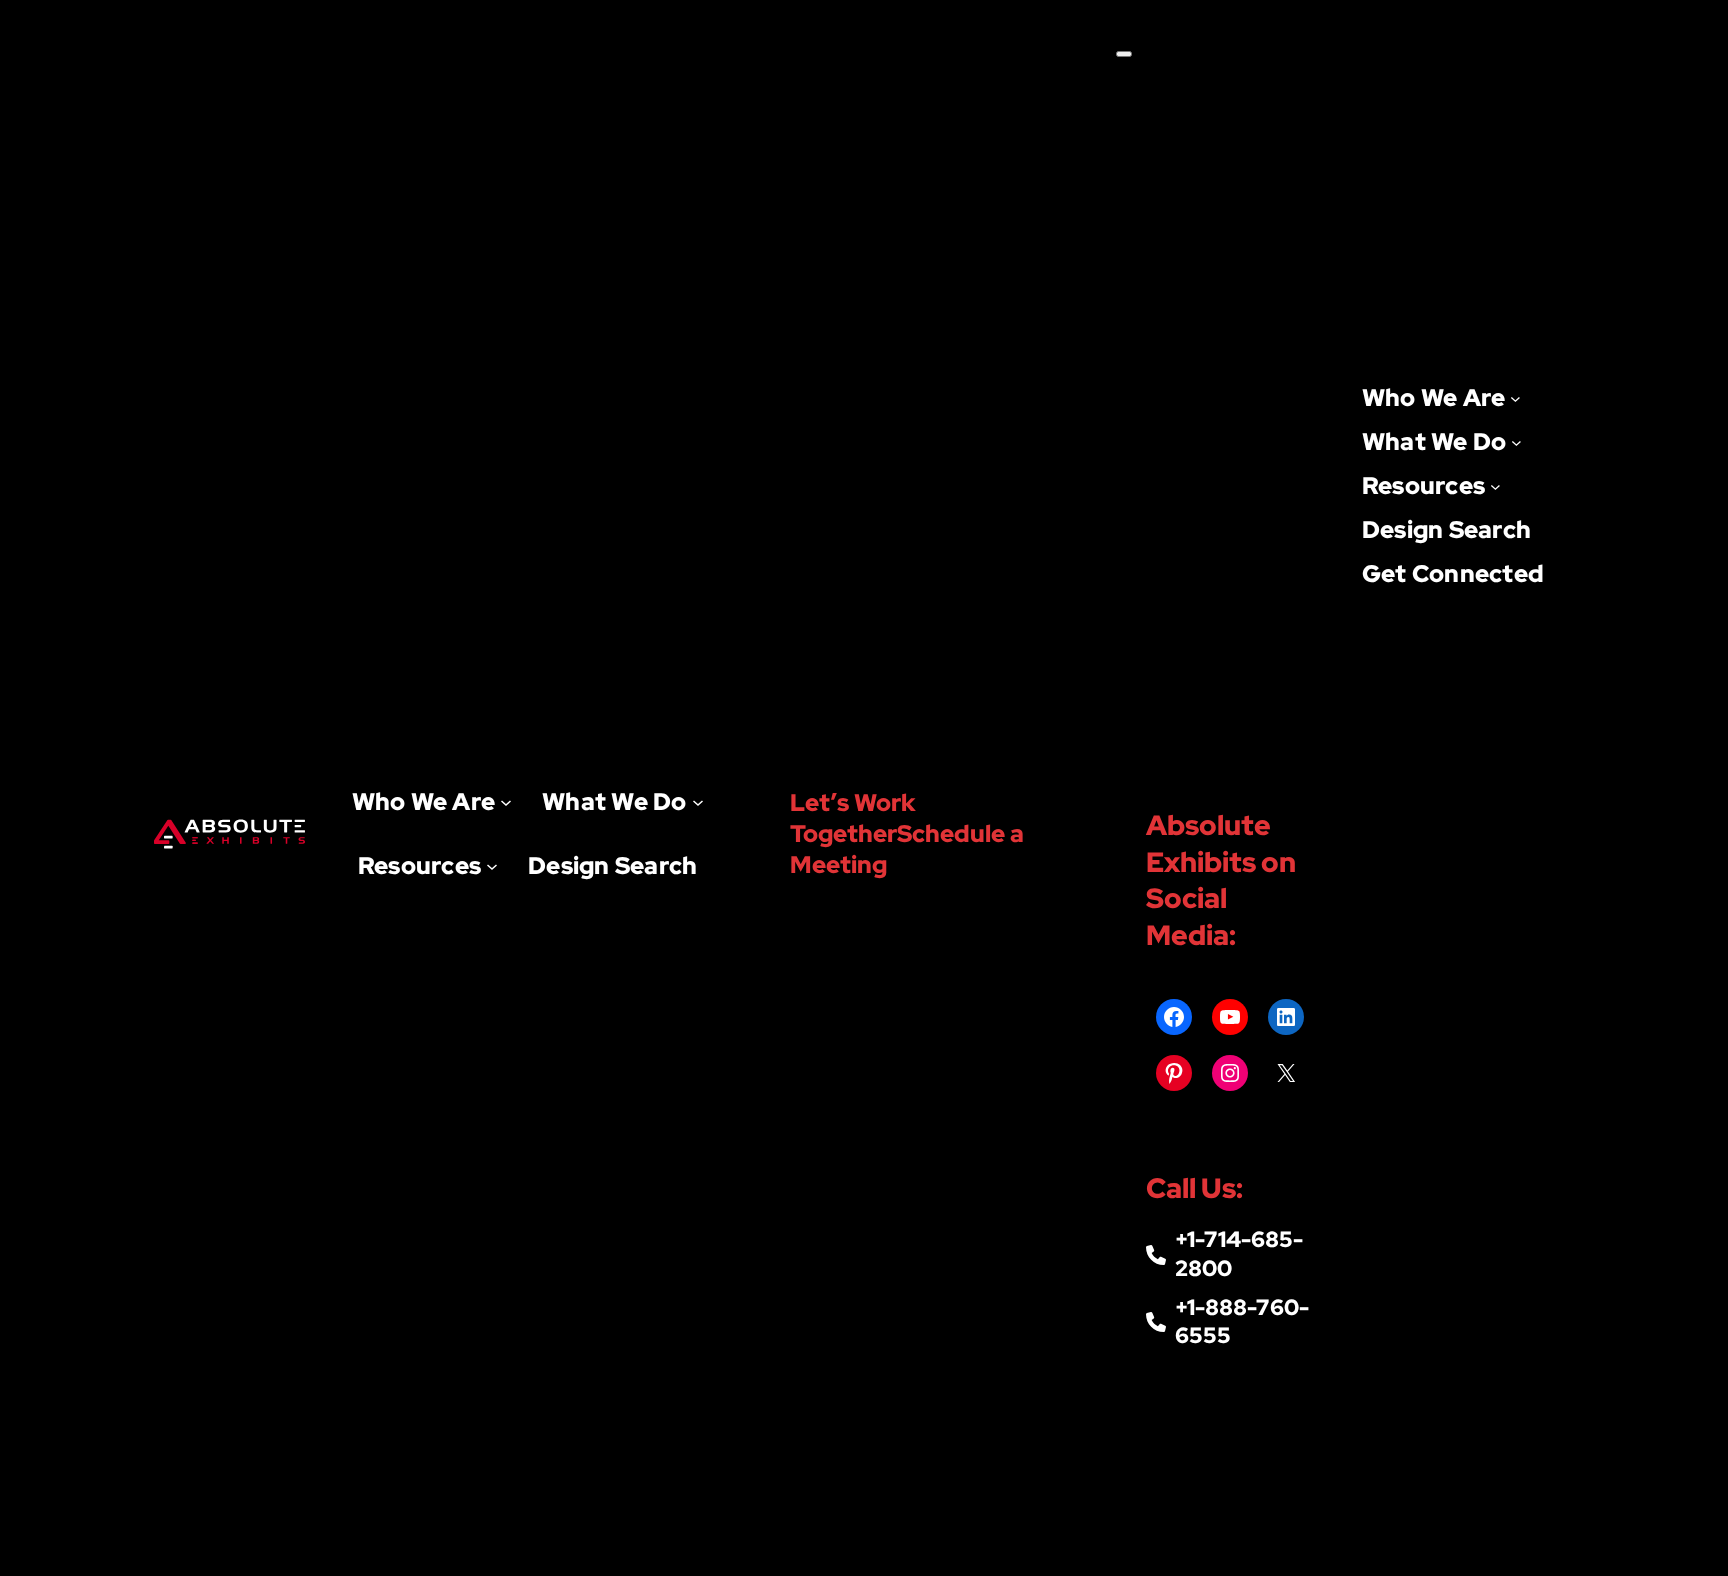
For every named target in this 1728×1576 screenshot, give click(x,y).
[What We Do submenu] (698, 802)
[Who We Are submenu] (506, 802)
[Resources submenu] (492, 866)
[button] (933, 834)
